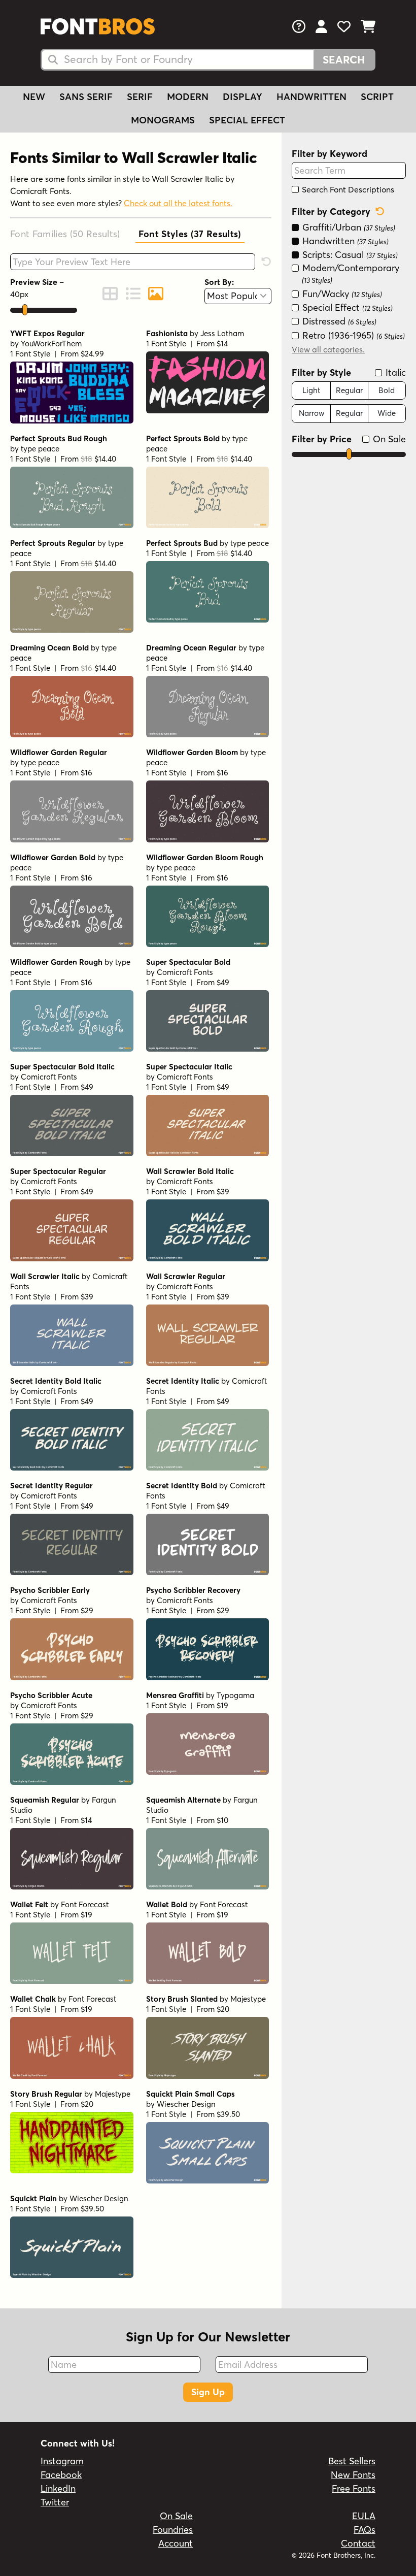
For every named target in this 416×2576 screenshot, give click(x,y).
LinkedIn (58, 2488)
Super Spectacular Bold (188, 962)
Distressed (338, 321)
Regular (349, 390)
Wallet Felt (29, 1904)
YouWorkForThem (51, 344)
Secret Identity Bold (182, 1486)
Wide (387, 413)
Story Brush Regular (46, 2094)
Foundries (173, 2530)
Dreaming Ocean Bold (49, 648)
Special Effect (247, 120)
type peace (40, 449)
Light (311, 390)
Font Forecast (85, 1904)
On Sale (388, 439)
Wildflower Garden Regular (59, 752)
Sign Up (208, 2392)
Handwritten (311, 97)
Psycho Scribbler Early (50, 1590)
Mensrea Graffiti (175, 1695)
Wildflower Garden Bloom (192, 752)
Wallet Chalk (33, 1999)
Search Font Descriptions (347, 189)
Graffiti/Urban (348, 227)
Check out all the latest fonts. (178, 203)
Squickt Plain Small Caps (190, 2094)
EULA (364, 2516)
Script (377, 97)
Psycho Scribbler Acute (51, 1695)
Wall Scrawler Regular (186, 1276)
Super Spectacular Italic (189, 1067)
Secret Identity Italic (183, 1381)
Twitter (55, 2502)
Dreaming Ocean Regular (191, 648)
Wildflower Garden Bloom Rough (205, 857)
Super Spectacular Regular (58, 1171)
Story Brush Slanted (182, 1999)
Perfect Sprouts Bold (183, 438)
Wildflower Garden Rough (56, 962)
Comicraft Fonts (185, 972)
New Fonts (353, 2475)
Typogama (235, 1695)
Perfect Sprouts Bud (182, 543)
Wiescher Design (186, 2104)
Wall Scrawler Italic (45, 1276)
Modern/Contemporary (350, 273)
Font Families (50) (65, 234)
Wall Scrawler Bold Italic (190, 1171)
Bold (387, 390)
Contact (358, 2543)
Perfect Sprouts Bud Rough (59, 438)
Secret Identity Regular (51, 1486)
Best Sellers (352, 2461)
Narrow (311, 413)
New (34, 97)
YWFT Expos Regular (47, 333)
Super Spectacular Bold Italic (62, 1067)
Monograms (163, 120)
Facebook (61, 2475)
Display (242, 97)
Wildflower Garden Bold (53, 857)
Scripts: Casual (349, 255)
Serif (140, 97)
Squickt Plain (33, 2198)
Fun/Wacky (341, 294)
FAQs (365, 2530)
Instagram (62, 2461)
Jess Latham (222, 333)
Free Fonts (354, 2488)
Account (176, 2543)
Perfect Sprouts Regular (53, 543)
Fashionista (167, 333)
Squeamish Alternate (183, 1800)
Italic (394, 372)
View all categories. (328, 349)
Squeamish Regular (45, 1800)
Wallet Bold (167, 1904)
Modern (188, 97)
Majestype (248, 1999)
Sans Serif (86, 97)
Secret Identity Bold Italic (56, 1381)
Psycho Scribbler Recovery (193, 1590)
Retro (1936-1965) (352, 335)
